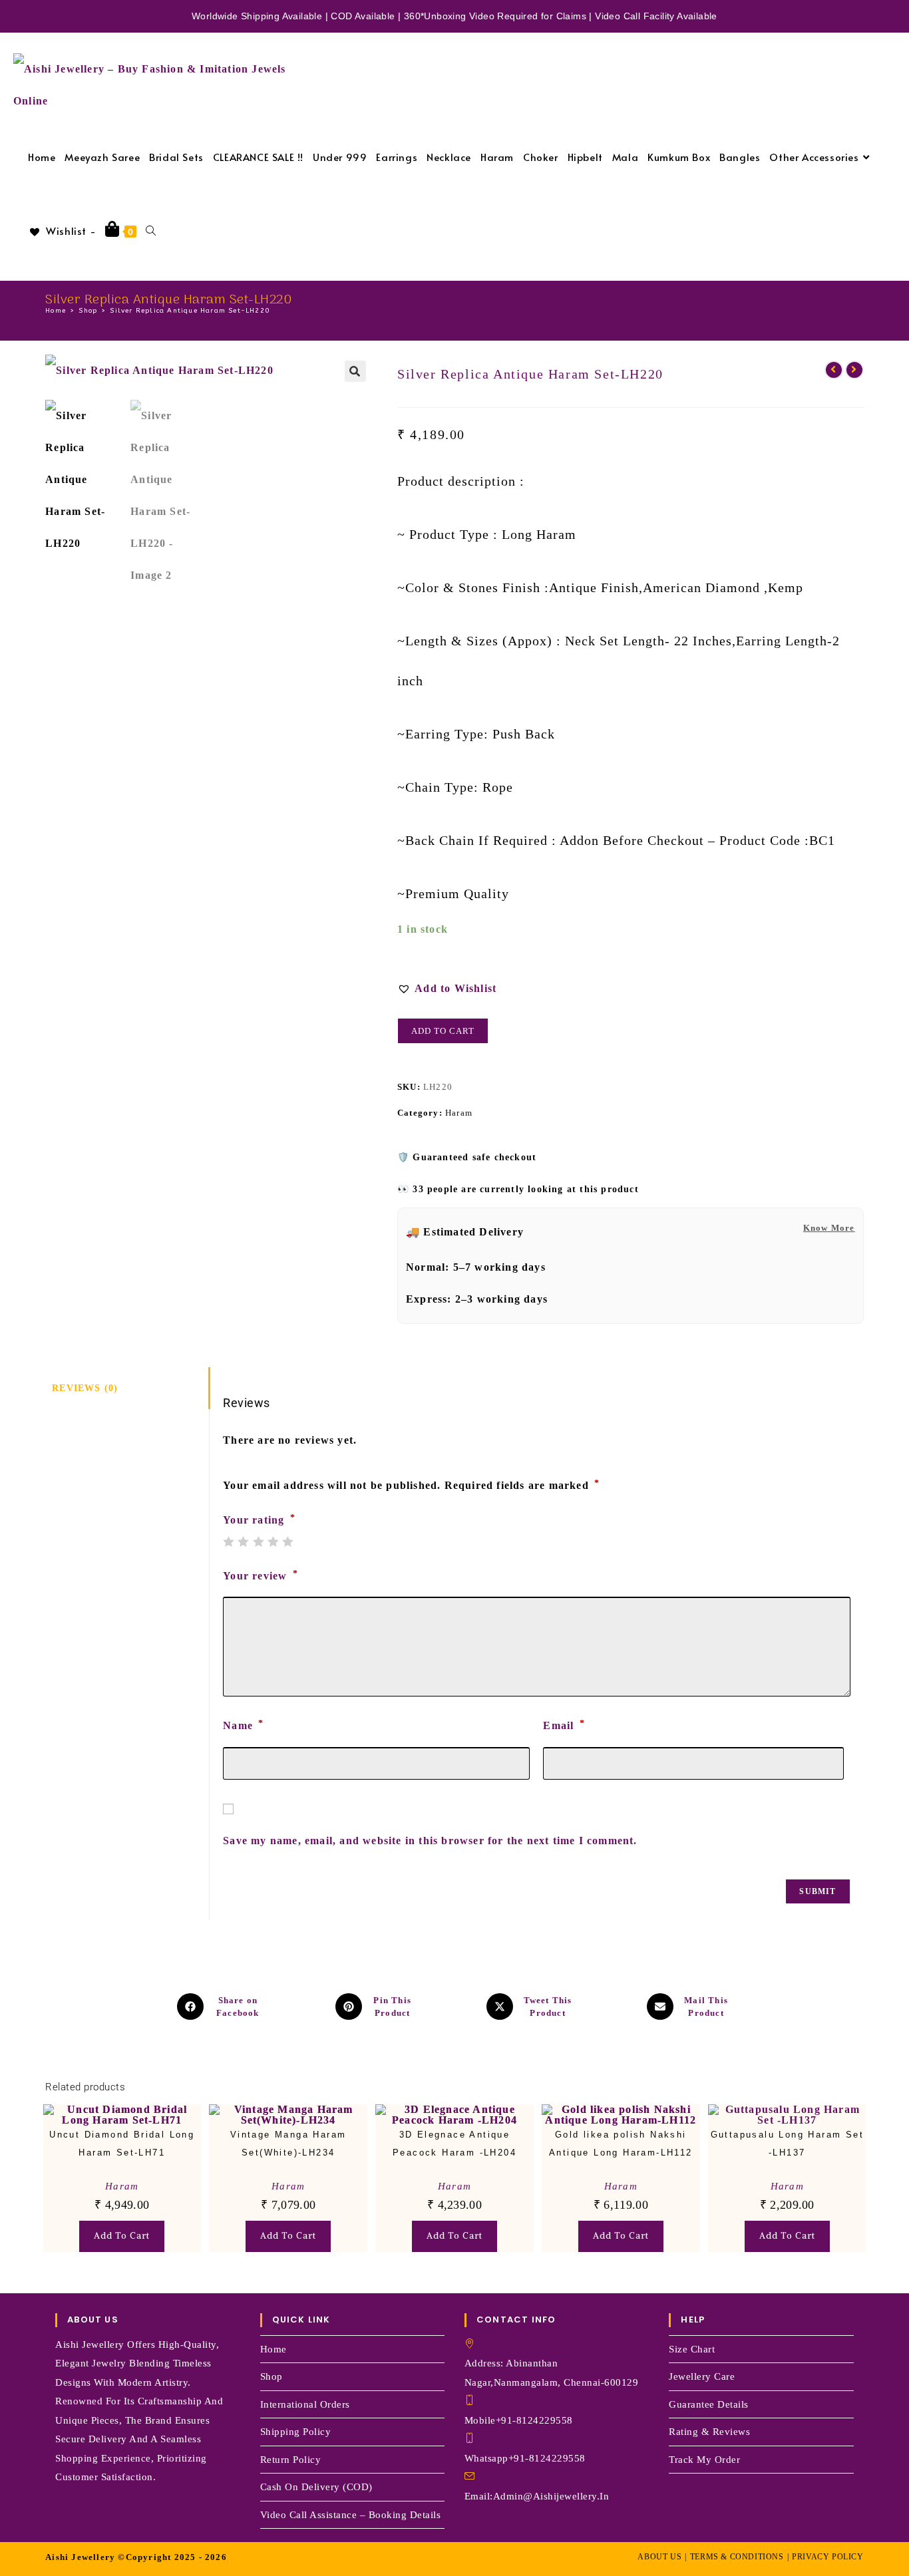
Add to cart (443, 1031)
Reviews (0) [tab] (85, 1388)
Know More (829, 1228)
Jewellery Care (702, 2376)
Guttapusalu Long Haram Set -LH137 (787, 2144)
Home (273, 2349)
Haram (459, 1113)
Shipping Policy (296, 2432)
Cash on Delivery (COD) (316, 2487)
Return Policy (291, 2460)
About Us (659, 2557)
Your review (261, 1575)
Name (243, 1725)
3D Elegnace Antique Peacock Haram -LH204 (454, 2144)
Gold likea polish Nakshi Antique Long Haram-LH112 (621, 2144)
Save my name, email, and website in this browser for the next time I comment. (430, 1841)
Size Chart (692, 2349)
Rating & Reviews (709, 2432)
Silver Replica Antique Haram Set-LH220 (190, 311)
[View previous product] (834, 370)
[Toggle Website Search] (151, 231)
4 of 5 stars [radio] (273, 1541)
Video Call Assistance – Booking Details (351, 2515)
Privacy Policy (827, 2557)
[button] (355, 371)
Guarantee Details (709, 2404)
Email (564, 1725)
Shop (272, 2376)
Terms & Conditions (737, 2557)
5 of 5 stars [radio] (287, 1541)
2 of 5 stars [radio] (243, 1541)
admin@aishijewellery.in (551, 2496)
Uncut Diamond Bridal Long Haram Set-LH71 (122, 2144)
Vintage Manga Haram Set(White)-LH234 (288, 2144)
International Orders (305, 2404)
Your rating (259, 1520)
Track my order (704, 2460)
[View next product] (854, 370)
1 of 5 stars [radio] (228, 1541)
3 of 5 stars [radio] (258, 1541)
